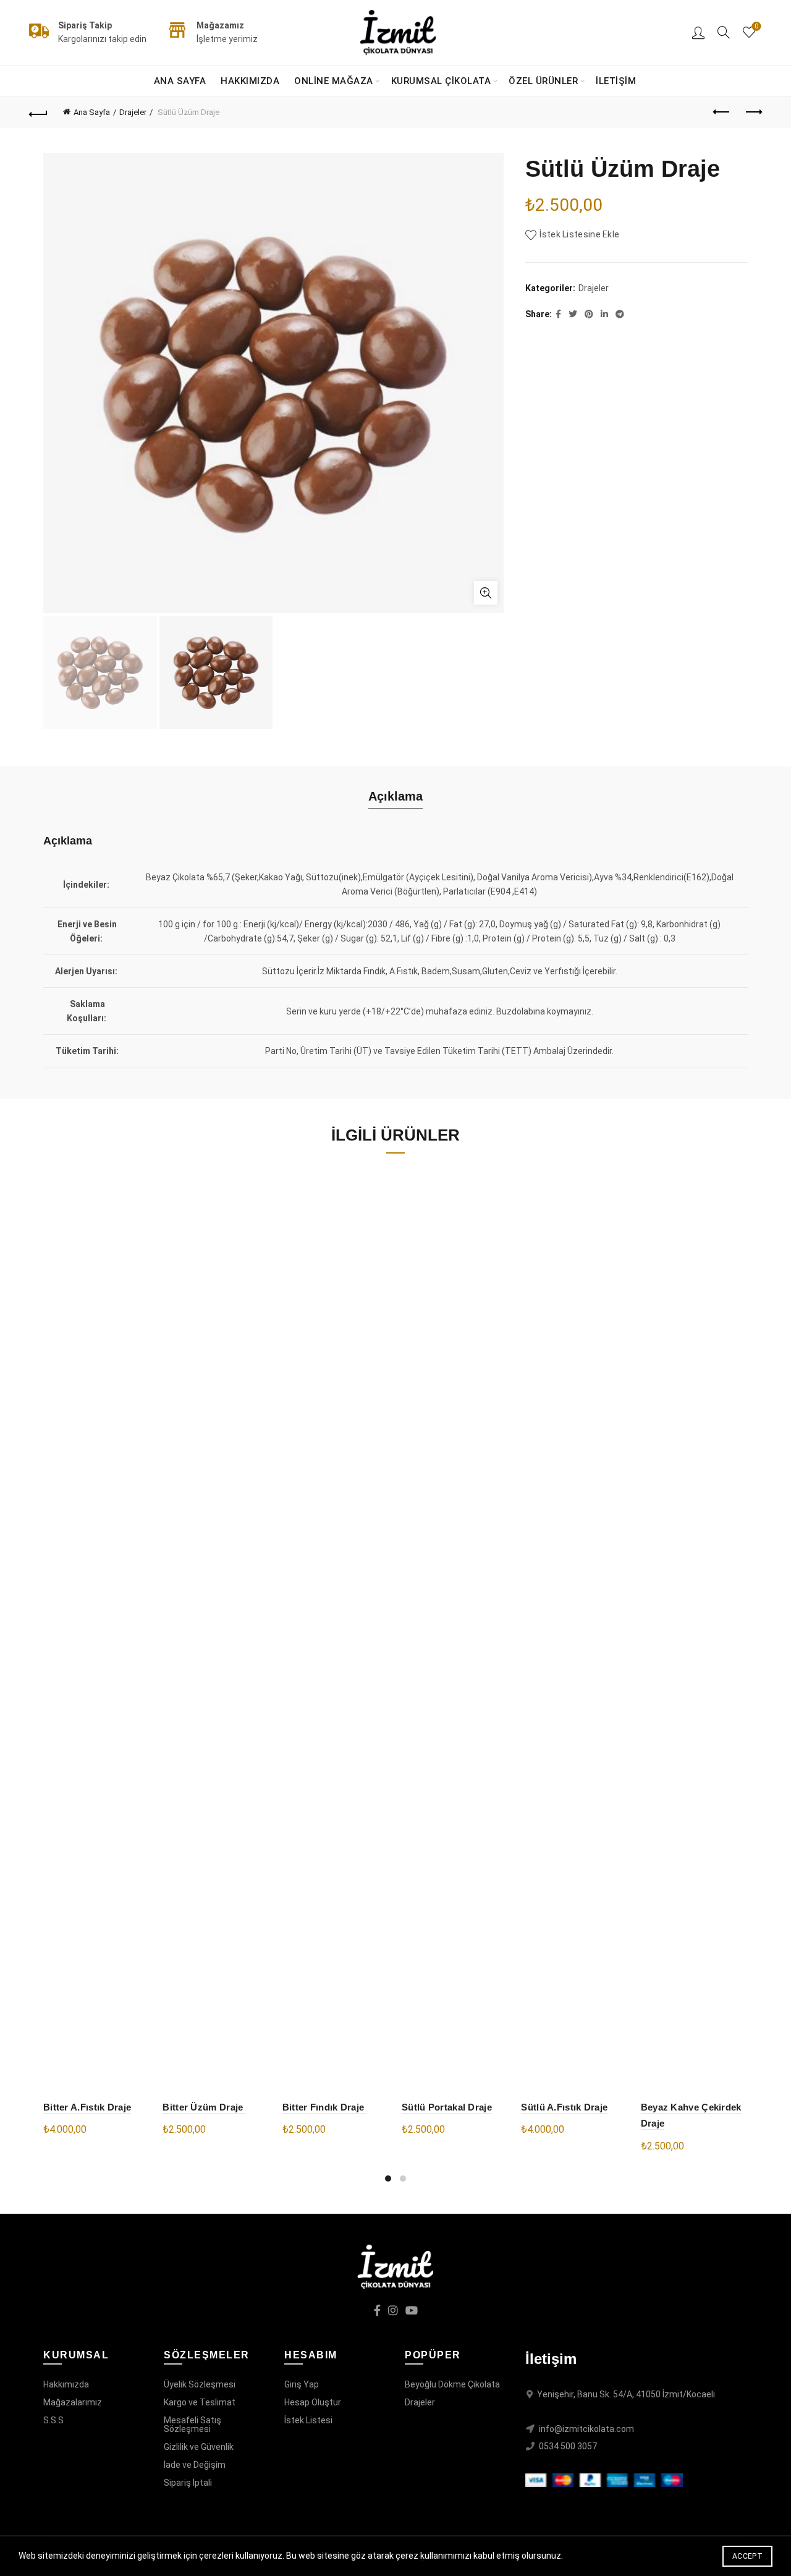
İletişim (616, 81)
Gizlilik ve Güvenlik (199, 2447)
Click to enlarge (486, 593)
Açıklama (395, 796)
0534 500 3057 (568, 2446)
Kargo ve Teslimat (200, 2402)
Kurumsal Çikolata (441, 81)
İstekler (756, 26)
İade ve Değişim (195, 2465)
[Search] (724, 32)
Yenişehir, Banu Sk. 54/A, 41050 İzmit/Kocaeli (626, 2394)
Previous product (722, 113)
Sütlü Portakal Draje (447, 2107)
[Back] (38, 113)
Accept (747, 2556)
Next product (753, 113)
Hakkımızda (250, 81)
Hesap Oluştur (313, 2402)
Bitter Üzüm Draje (204, 2107)
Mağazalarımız (73, 2402)
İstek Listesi (308, 2420)
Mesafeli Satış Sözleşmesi (192, 2425)
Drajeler (133, 112)
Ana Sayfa (180, 81)
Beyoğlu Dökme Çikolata (452, 2384)
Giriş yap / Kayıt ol (698, 32)
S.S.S (53, 2420)
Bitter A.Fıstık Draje (87, 2107)
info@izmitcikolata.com (586, 2429)
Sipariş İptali (188, 2483)
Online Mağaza (334, 81)
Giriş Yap (302, 2384)
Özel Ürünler (543, 81)
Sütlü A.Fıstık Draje (564, 2107)
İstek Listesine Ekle (579, 234)
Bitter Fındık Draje (325, 2107)
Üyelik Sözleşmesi (200, 2384)
